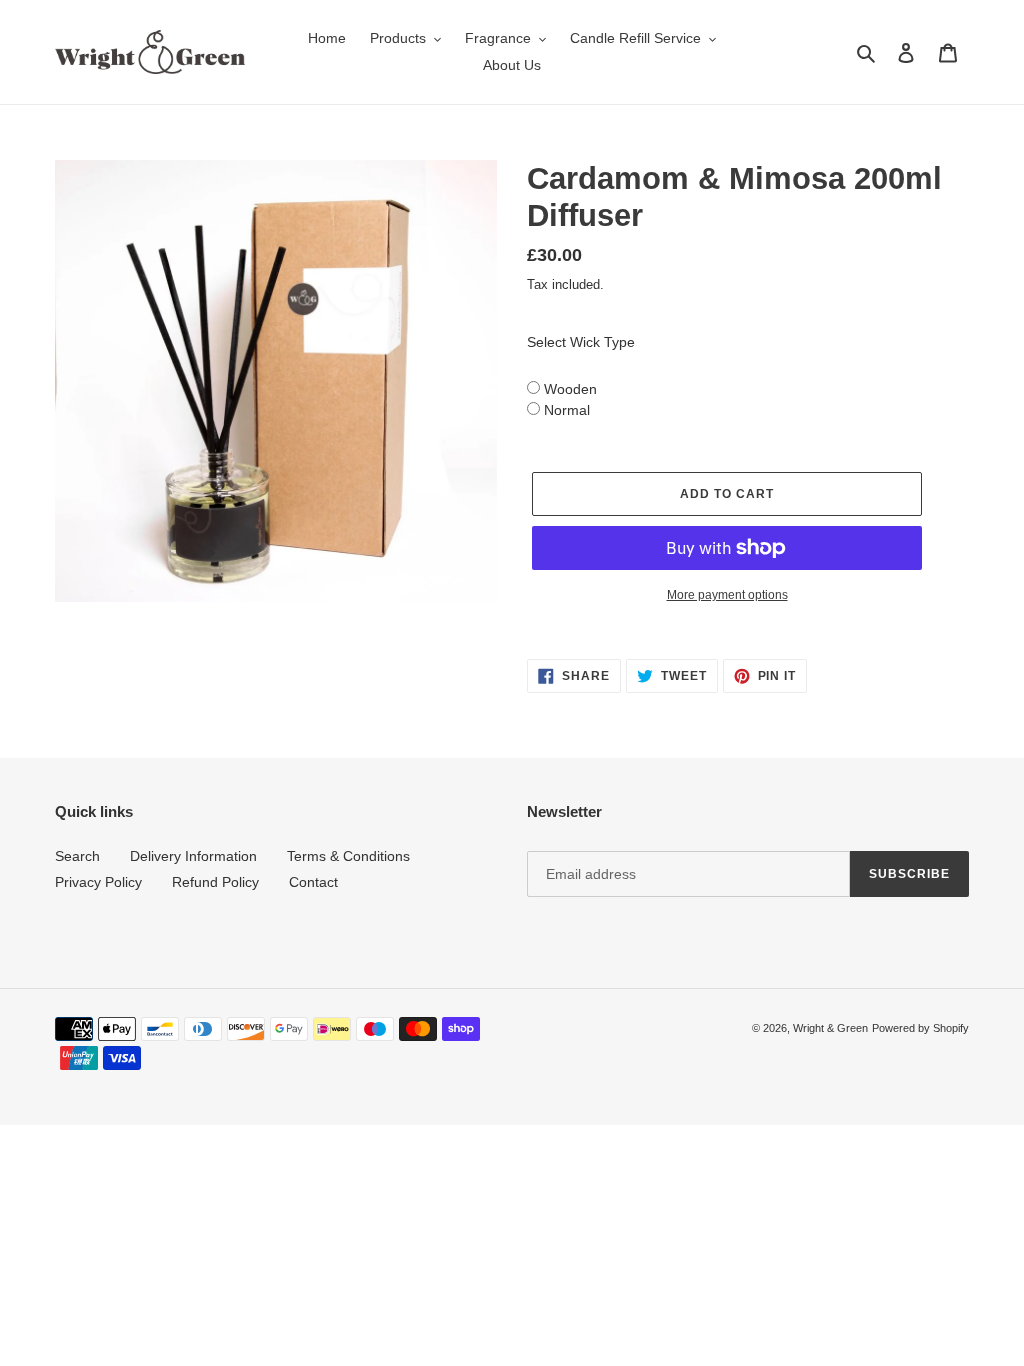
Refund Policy (215, 882)
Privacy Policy (98, 882)
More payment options (727, 595)
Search (77, 856)
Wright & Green (830, 1028)
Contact (313, 882)
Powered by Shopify (920, 1028)
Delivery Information (193, 856)
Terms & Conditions (348, 856)
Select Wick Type (581, 342)
